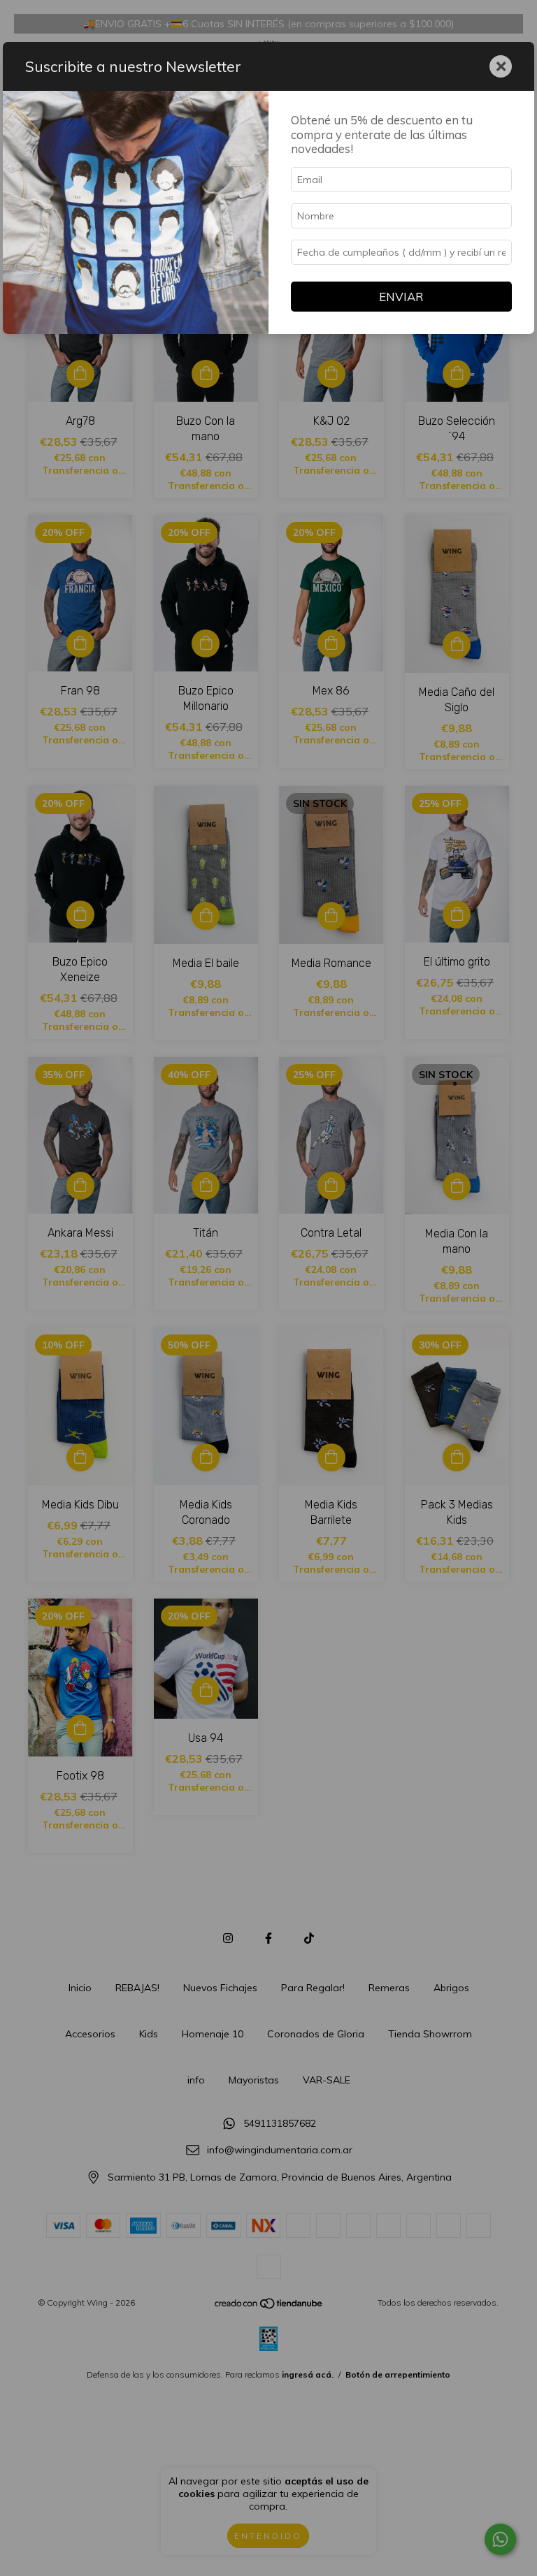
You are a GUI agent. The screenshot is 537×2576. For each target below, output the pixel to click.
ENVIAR (401, 297)
